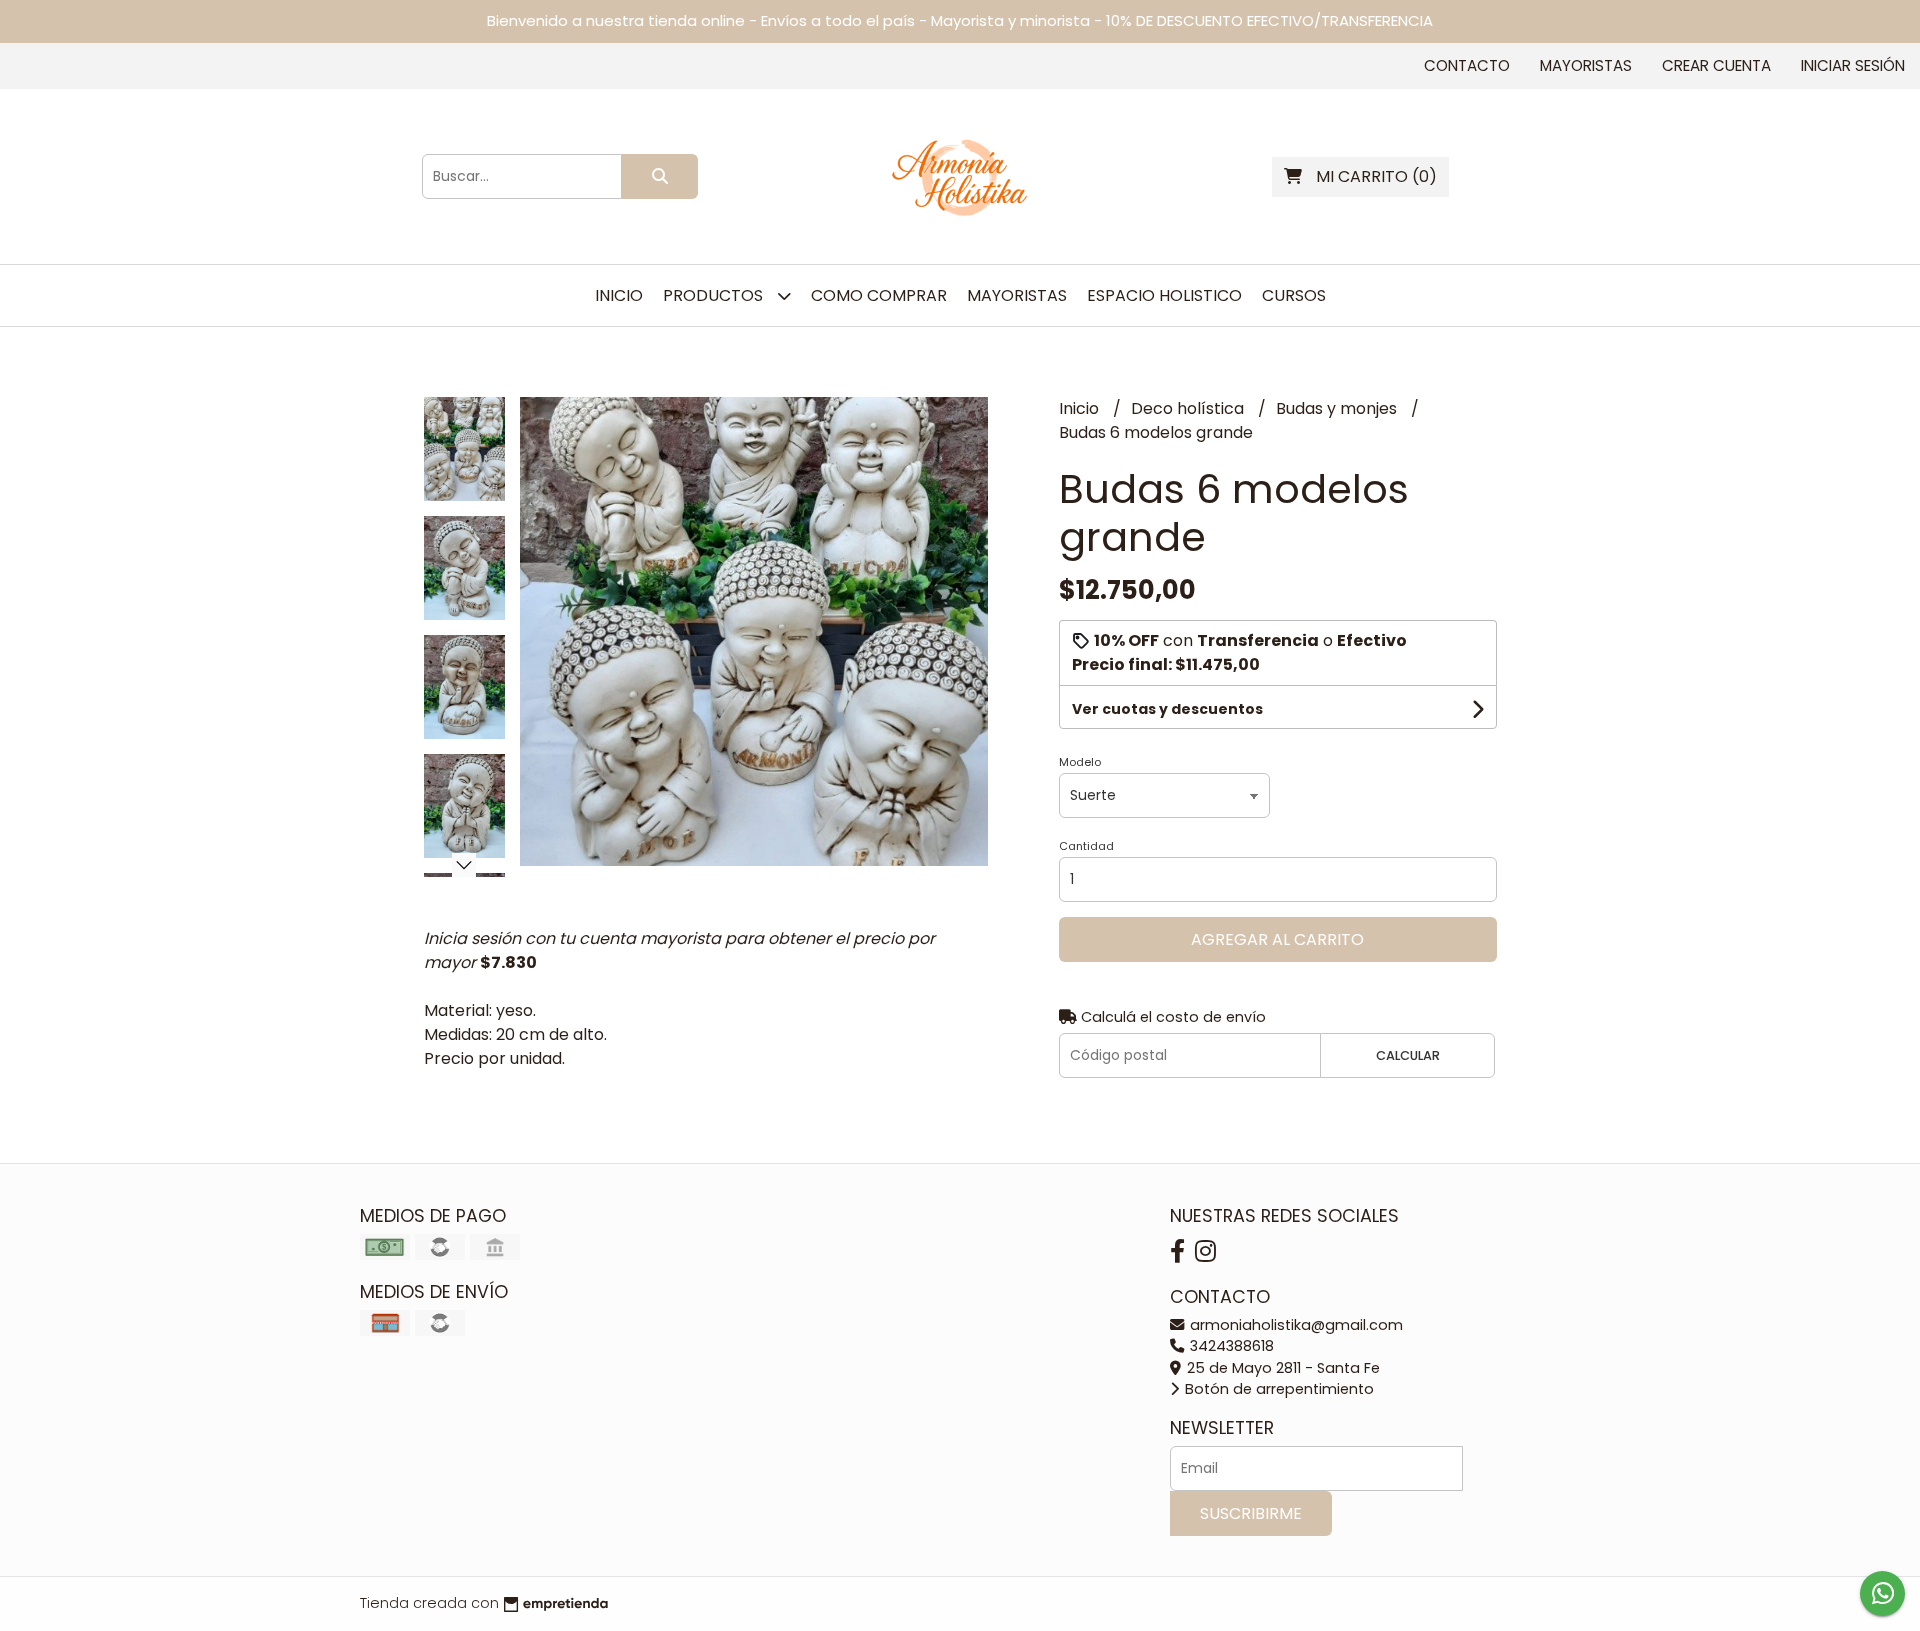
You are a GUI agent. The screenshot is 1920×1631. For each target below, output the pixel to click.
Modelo (1080, 762)
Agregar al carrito (1277, 939)
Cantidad (1086, 846)
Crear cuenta (1716, 65)
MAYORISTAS (1017, 295)
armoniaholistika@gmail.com (1294, 1325)
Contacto (1467, 65)
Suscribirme (1251, 1513)
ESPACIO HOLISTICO (1164, 295)
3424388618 (1230, 1346)
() (1376, 176)
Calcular (1408, 1055)
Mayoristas (1586, 65)
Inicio (619, 295)
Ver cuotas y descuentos (1167, 709)
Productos (715, 295)
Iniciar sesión (1853, 65)
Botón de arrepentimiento (1277, 1389)
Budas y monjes (1338, 408)
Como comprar (879, 295)
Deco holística (1189, 408)
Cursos (1294, 295)
